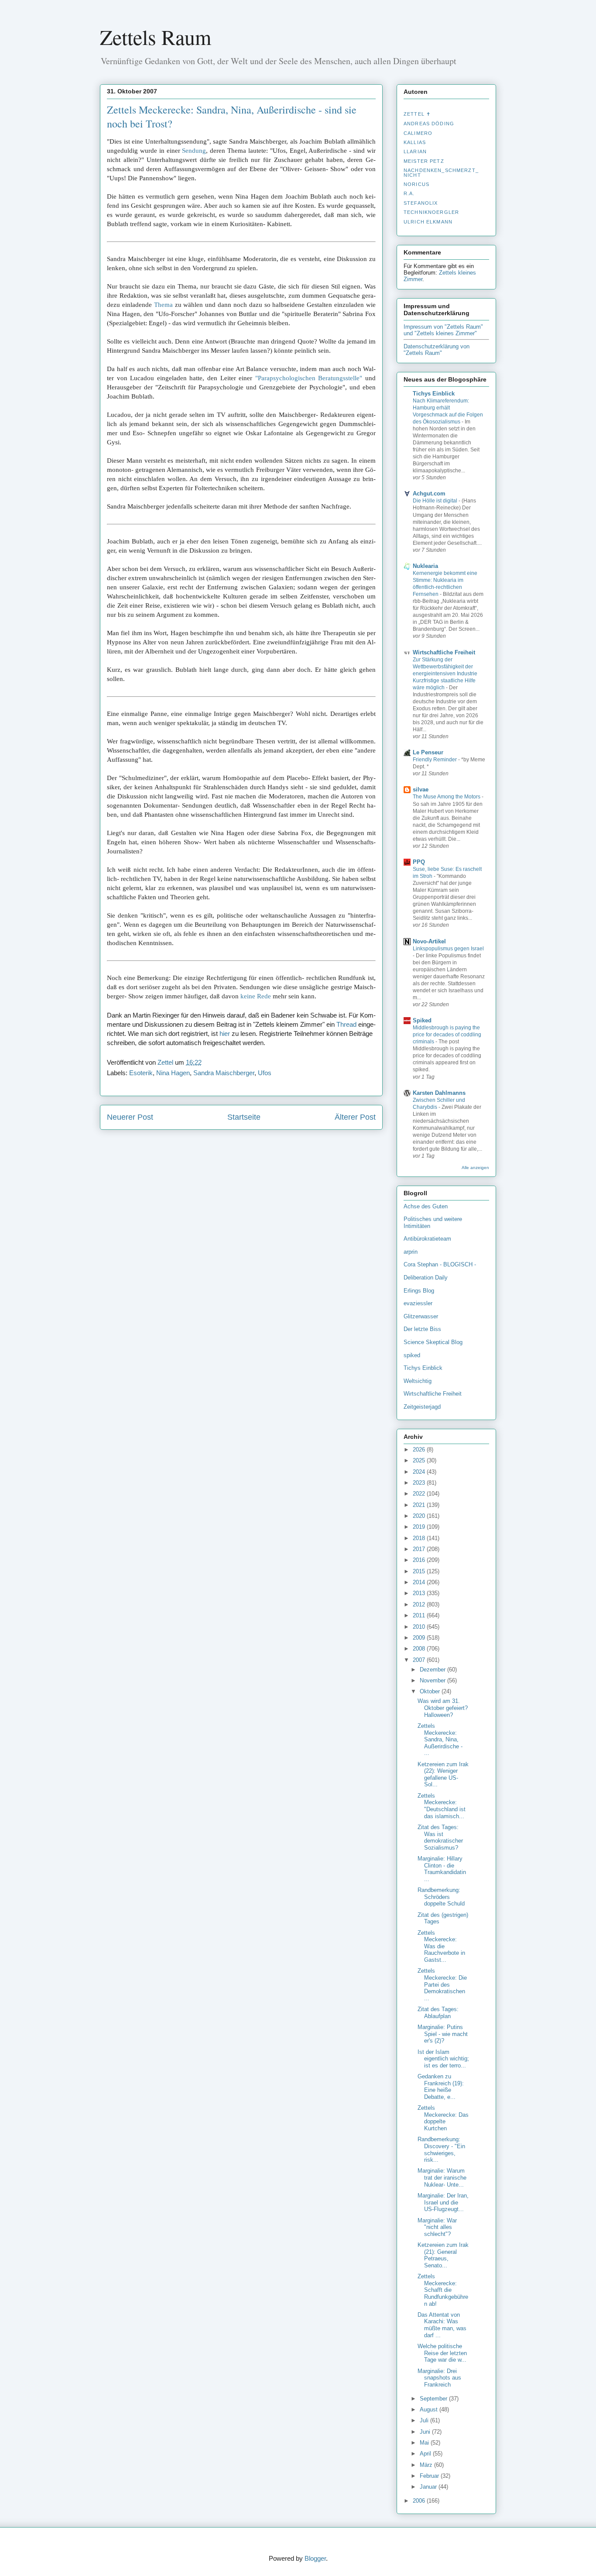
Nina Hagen (173, 1073)
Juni (426, 2432)
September (434, 2399)
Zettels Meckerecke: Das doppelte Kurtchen (443, 2118)
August (430, 2409)
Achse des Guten (426, 1206)
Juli (425, 2420)
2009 (420, 1638)
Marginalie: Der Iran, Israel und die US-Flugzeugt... (443, 2202)
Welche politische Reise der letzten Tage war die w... (442, 2353)
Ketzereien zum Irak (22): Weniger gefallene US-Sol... (443, 1775)
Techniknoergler (431, 212)
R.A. (409, 193)
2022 (420, 1494)
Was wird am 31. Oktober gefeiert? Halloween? (443, 1708)
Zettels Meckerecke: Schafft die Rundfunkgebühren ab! (443, 2290)
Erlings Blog (419, 1291)
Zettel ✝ (417, 114)
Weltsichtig (418, 1381)
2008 (420, 1649)
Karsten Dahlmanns (439, 1093)
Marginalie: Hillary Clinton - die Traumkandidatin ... (442, 1869)
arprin (411, 1252)
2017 (420, 1549)
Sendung (194, 151)
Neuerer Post (130, 1117)
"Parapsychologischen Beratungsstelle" (309, 378)
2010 (420, 1627)
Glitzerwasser (421, 1316)
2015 (420, 1571)
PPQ (419, 862)
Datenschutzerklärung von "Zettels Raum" (437, 350)
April (426, 2454)
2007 (420, 1660)
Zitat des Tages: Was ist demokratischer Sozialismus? (440, 1837)
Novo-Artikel (429, 941)
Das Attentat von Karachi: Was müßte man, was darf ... (442, 2325)
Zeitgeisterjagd (422, 1407)
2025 (420, 1460)
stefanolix (421, 203)
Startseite (244, 1117)
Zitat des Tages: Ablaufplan (438, 2013)
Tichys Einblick (434, 394)
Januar (429, 2487)
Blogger (315, 2558)
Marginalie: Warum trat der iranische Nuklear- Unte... (442, 2177)
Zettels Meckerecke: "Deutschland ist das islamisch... (442, 1806)
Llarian (415, 151)
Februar (430, 2476)
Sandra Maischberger (224, 1073)
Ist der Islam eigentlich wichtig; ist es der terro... (443, 2059)
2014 (420, 1582)
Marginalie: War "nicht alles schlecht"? (437, 2227)
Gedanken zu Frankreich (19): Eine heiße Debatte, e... (441, 2087)
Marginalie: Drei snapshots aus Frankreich (439, 2378)
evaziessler (418, 1303)
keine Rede (256, 996)
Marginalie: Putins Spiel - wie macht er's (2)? (443, 2034)
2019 (420, 1527)
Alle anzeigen (475, 1168)
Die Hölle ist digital (436, 501)
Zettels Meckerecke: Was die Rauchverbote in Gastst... (441, 1946)
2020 (420, 1516)
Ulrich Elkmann (428, 222)
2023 (420, 1483)
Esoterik (141, 1073)
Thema (163, 305)
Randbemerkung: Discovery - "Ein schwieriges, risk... (441, 2150)
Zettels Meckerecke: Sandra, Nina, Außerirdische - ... (440, 1739)
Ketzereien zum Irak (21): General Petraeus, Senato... (443, 2255)
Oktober (431, 1691)
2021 (420, 1505)
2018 (420, 1538)
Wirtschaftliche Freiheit (444, 652)
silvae (421, 789)
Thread (346, 1024)
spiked (412, 1355)
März (427, 2465)
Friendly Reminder (435, 760)
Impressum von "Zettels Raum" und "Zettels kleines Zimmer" (443, 330)
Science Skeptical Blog (433, 1342)
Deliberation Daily (426, 1278)
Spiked (422, 1020)
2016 (420, 1560)
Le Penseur (428, 752)
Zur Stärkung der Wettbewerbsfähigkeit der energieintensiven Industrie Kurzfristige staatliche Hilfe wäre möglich (445, 674)
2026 (420, 1450)
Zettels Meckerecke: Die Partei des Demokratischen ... (442, 1984)
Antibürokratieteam (427, 1239)
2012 (420, 1604)
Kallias (415, 142)
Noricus (416, 184)
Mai (425, 2443)
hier (225, 1033)
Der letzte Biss (422, 1329)
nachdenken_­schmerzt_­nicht (441, 172)
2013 (420, 1593)
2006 (420, 2501)
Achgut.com (429, 494)
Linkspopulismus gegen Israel (448, 949)
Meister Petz (424, 161)
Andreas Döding (429, 124)
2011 (420, 1615)
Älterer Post (355, 1117)
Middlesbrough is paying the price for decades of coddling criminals (447, 1035)
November (433, 1680)
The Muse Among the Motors (447, 797)
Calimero (418, 133)
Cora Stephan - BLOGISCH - (440, 1264)
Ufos (265, 1073)
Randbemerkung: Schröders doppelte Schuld (441, 1897)
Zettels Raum (156, 37)
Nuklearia (425, 566)
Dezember (433, 1670)
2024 (420, 1472)
